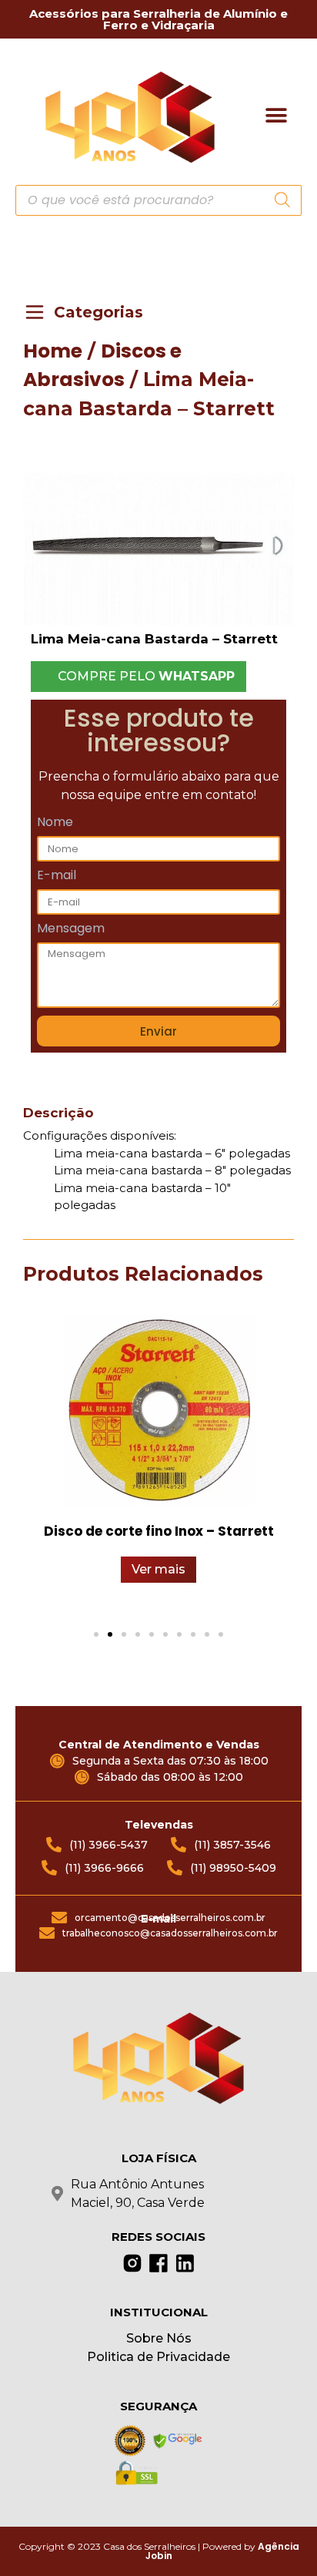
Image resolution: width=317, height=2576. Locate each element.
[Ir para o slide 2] (110, 1634)
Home (53, 351)
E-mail (57, 877)
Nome (55, 823)
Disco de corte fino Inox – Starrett (159, 1531)
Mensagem (71, 930)
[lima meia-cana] (158, 549)
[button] (277, 115)
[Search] (282, 200)
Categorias (98, 312)
